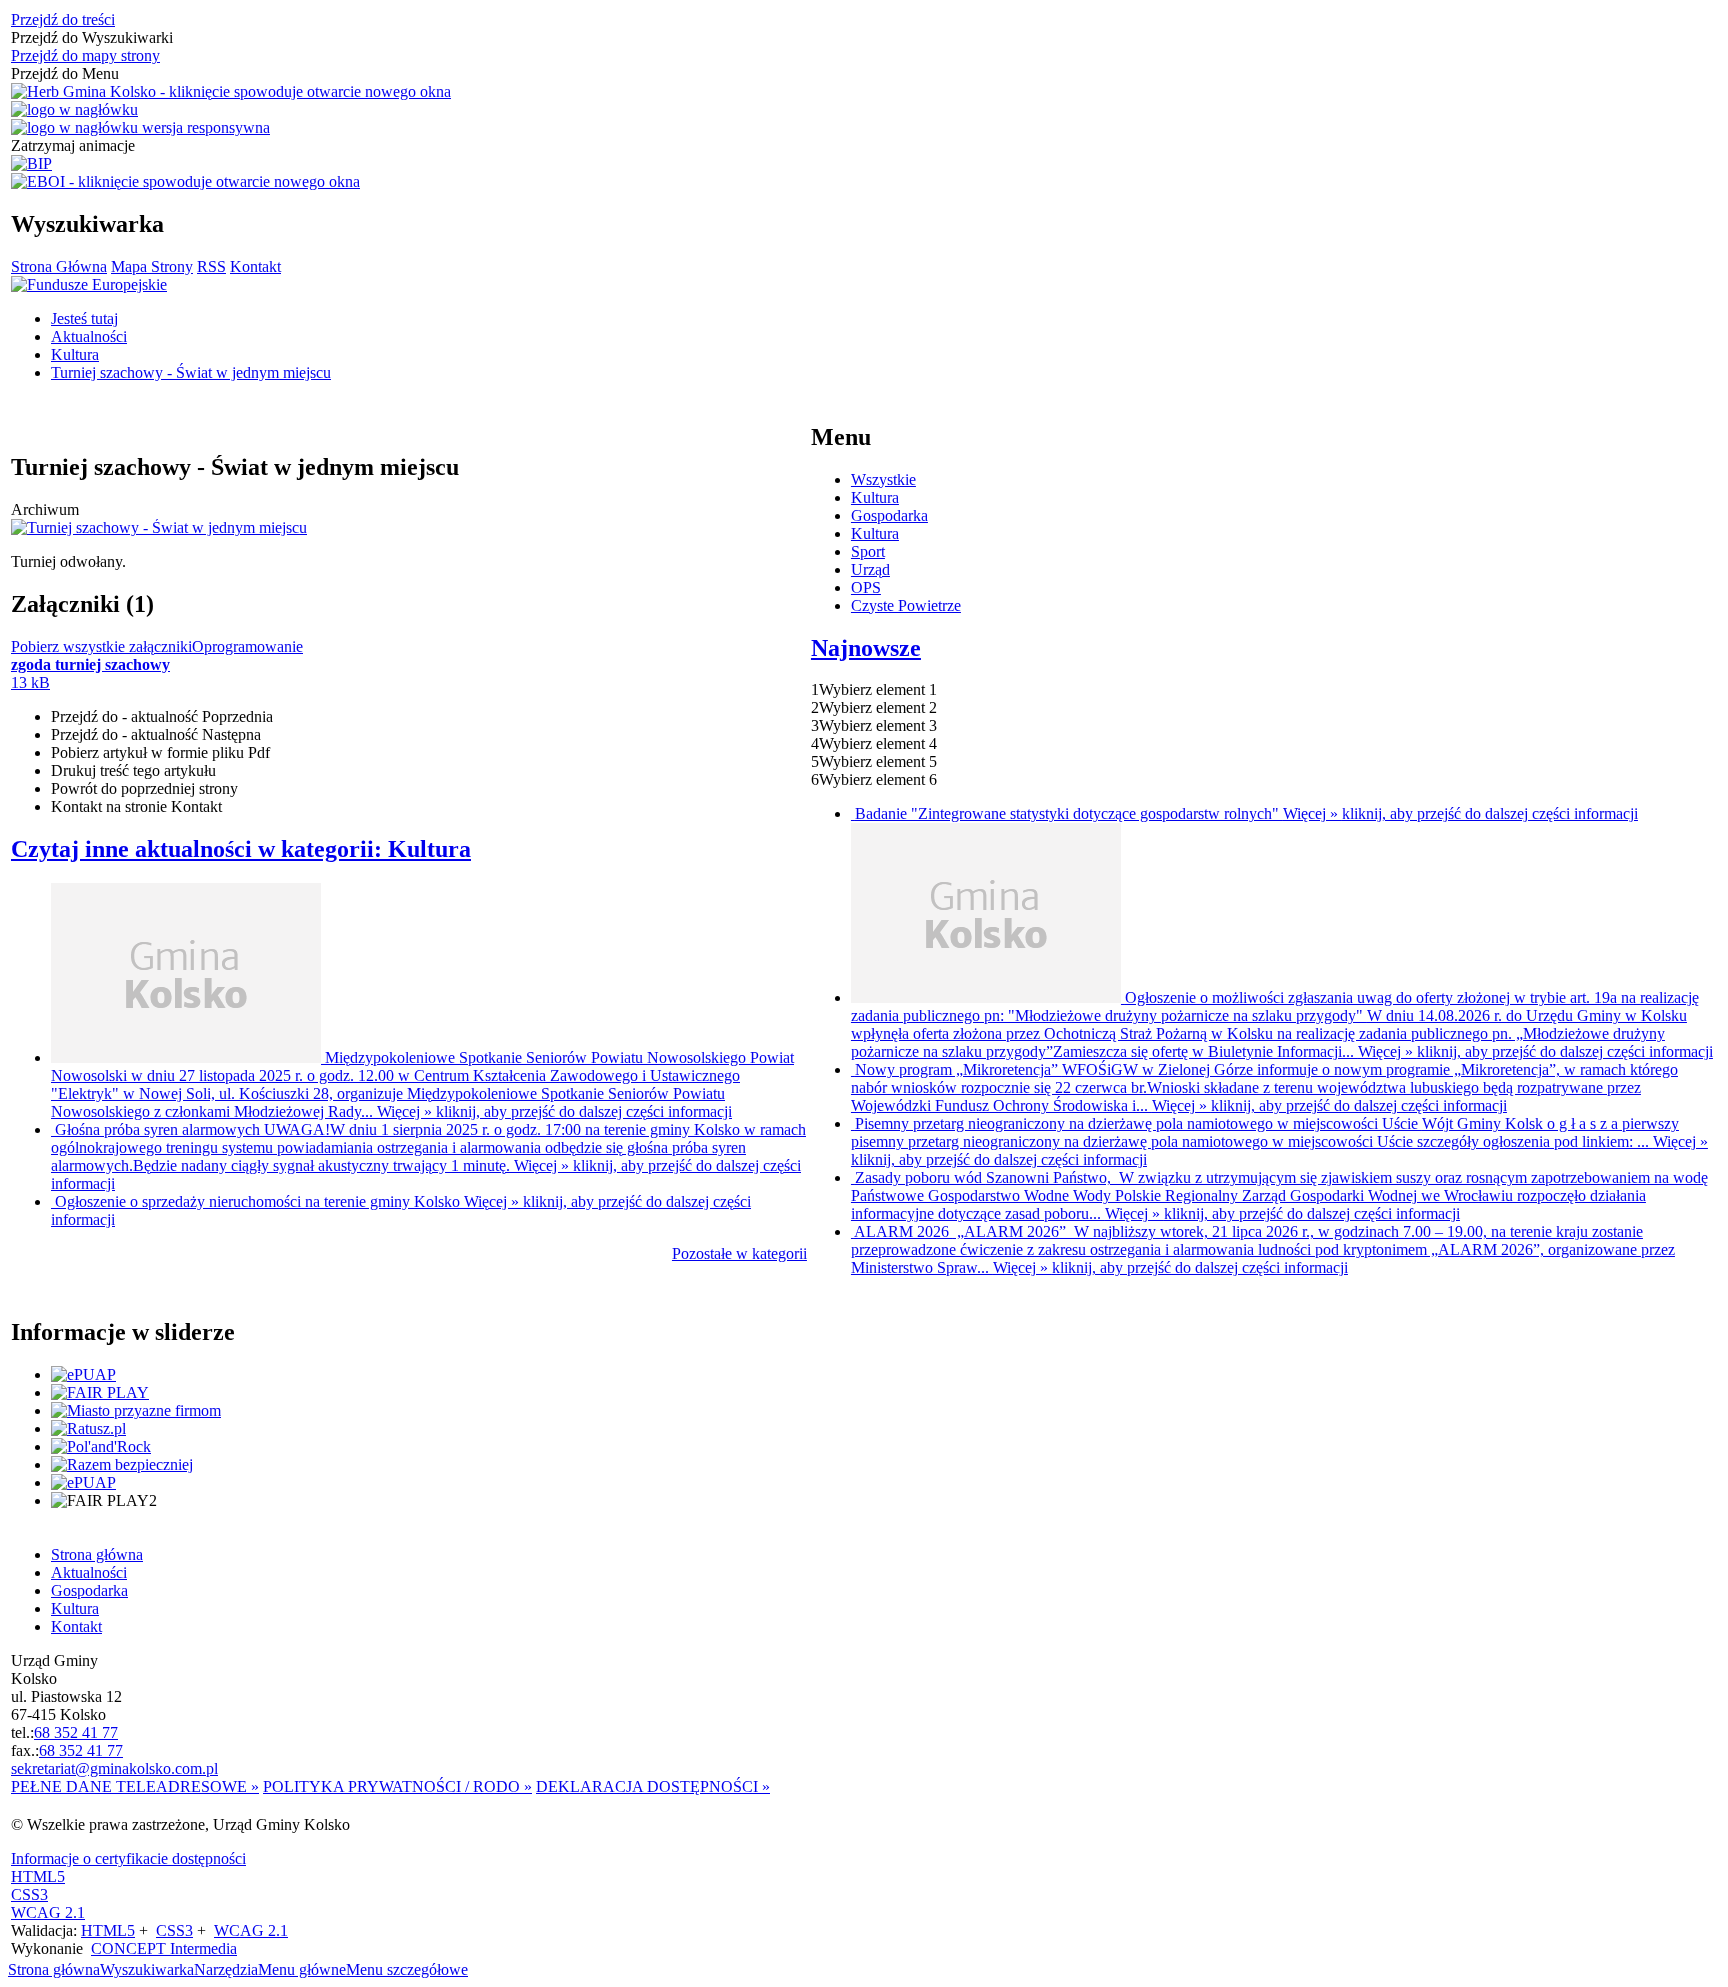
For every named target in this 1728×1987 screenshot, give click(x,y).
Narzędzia (226, 1969)
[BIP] (31, 164)
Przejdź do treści (63, 19)
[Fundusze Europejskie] (89, 285)
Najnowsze (866, 648)
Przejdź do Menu (65, 73)
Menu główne (302, 1969)
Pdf (160, 752)
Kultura (875, 497)
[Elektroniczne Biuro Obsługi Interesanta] (185, 182)
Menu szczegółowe (407, 1969)
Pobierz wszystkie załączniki (101, 646)
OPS (866, 587)
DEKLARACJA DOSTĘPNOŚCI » (653, 1786)
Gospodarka (889, 515)
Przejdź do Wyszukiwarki (92, 37)
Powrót (144, 788)
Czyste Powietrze (906, 605)
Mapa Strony (152, 266)
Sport (868, 551)
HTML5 (38, 1876)
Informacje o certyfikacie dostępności (128, 1858)
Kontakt (255, 266)
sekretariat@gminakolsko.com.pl (114, 1768)
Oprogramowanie (247, 646)
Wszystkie (883, 479)
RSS (211, 266)
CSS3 (29, 1894)
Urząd (870, 569)
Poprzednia (162, 716)
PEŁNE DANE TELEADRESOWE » (135, 1786)
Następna (156, 734)
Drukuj (133, 770)
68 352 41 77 (76, 1732)
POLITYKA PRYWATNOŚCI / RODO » (397, 1786)
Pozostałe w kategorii (739, 1253)
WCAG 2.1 (48, 1912)
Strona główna (54, 1969)
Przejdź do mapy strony (85, 55)
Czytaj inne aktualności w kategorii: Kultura (241, 849)
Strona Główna (59, 266)
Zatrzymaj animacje (73, 145)
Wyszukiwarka (147, 1969)
